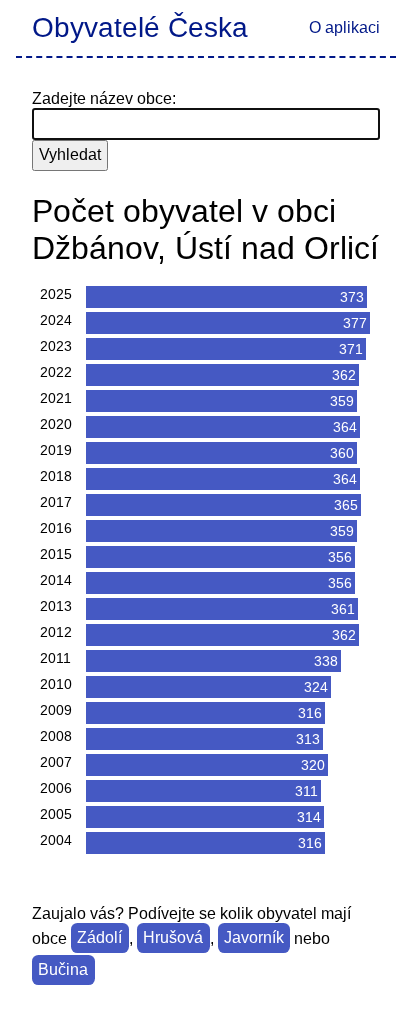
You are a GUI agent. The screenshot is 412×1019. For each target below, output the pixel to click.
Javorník (254, 938)
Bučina (63, 970)
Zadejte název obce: (104, 98)
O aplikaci (344, 27)
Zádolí (99, 938)
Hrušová (173, 938)
